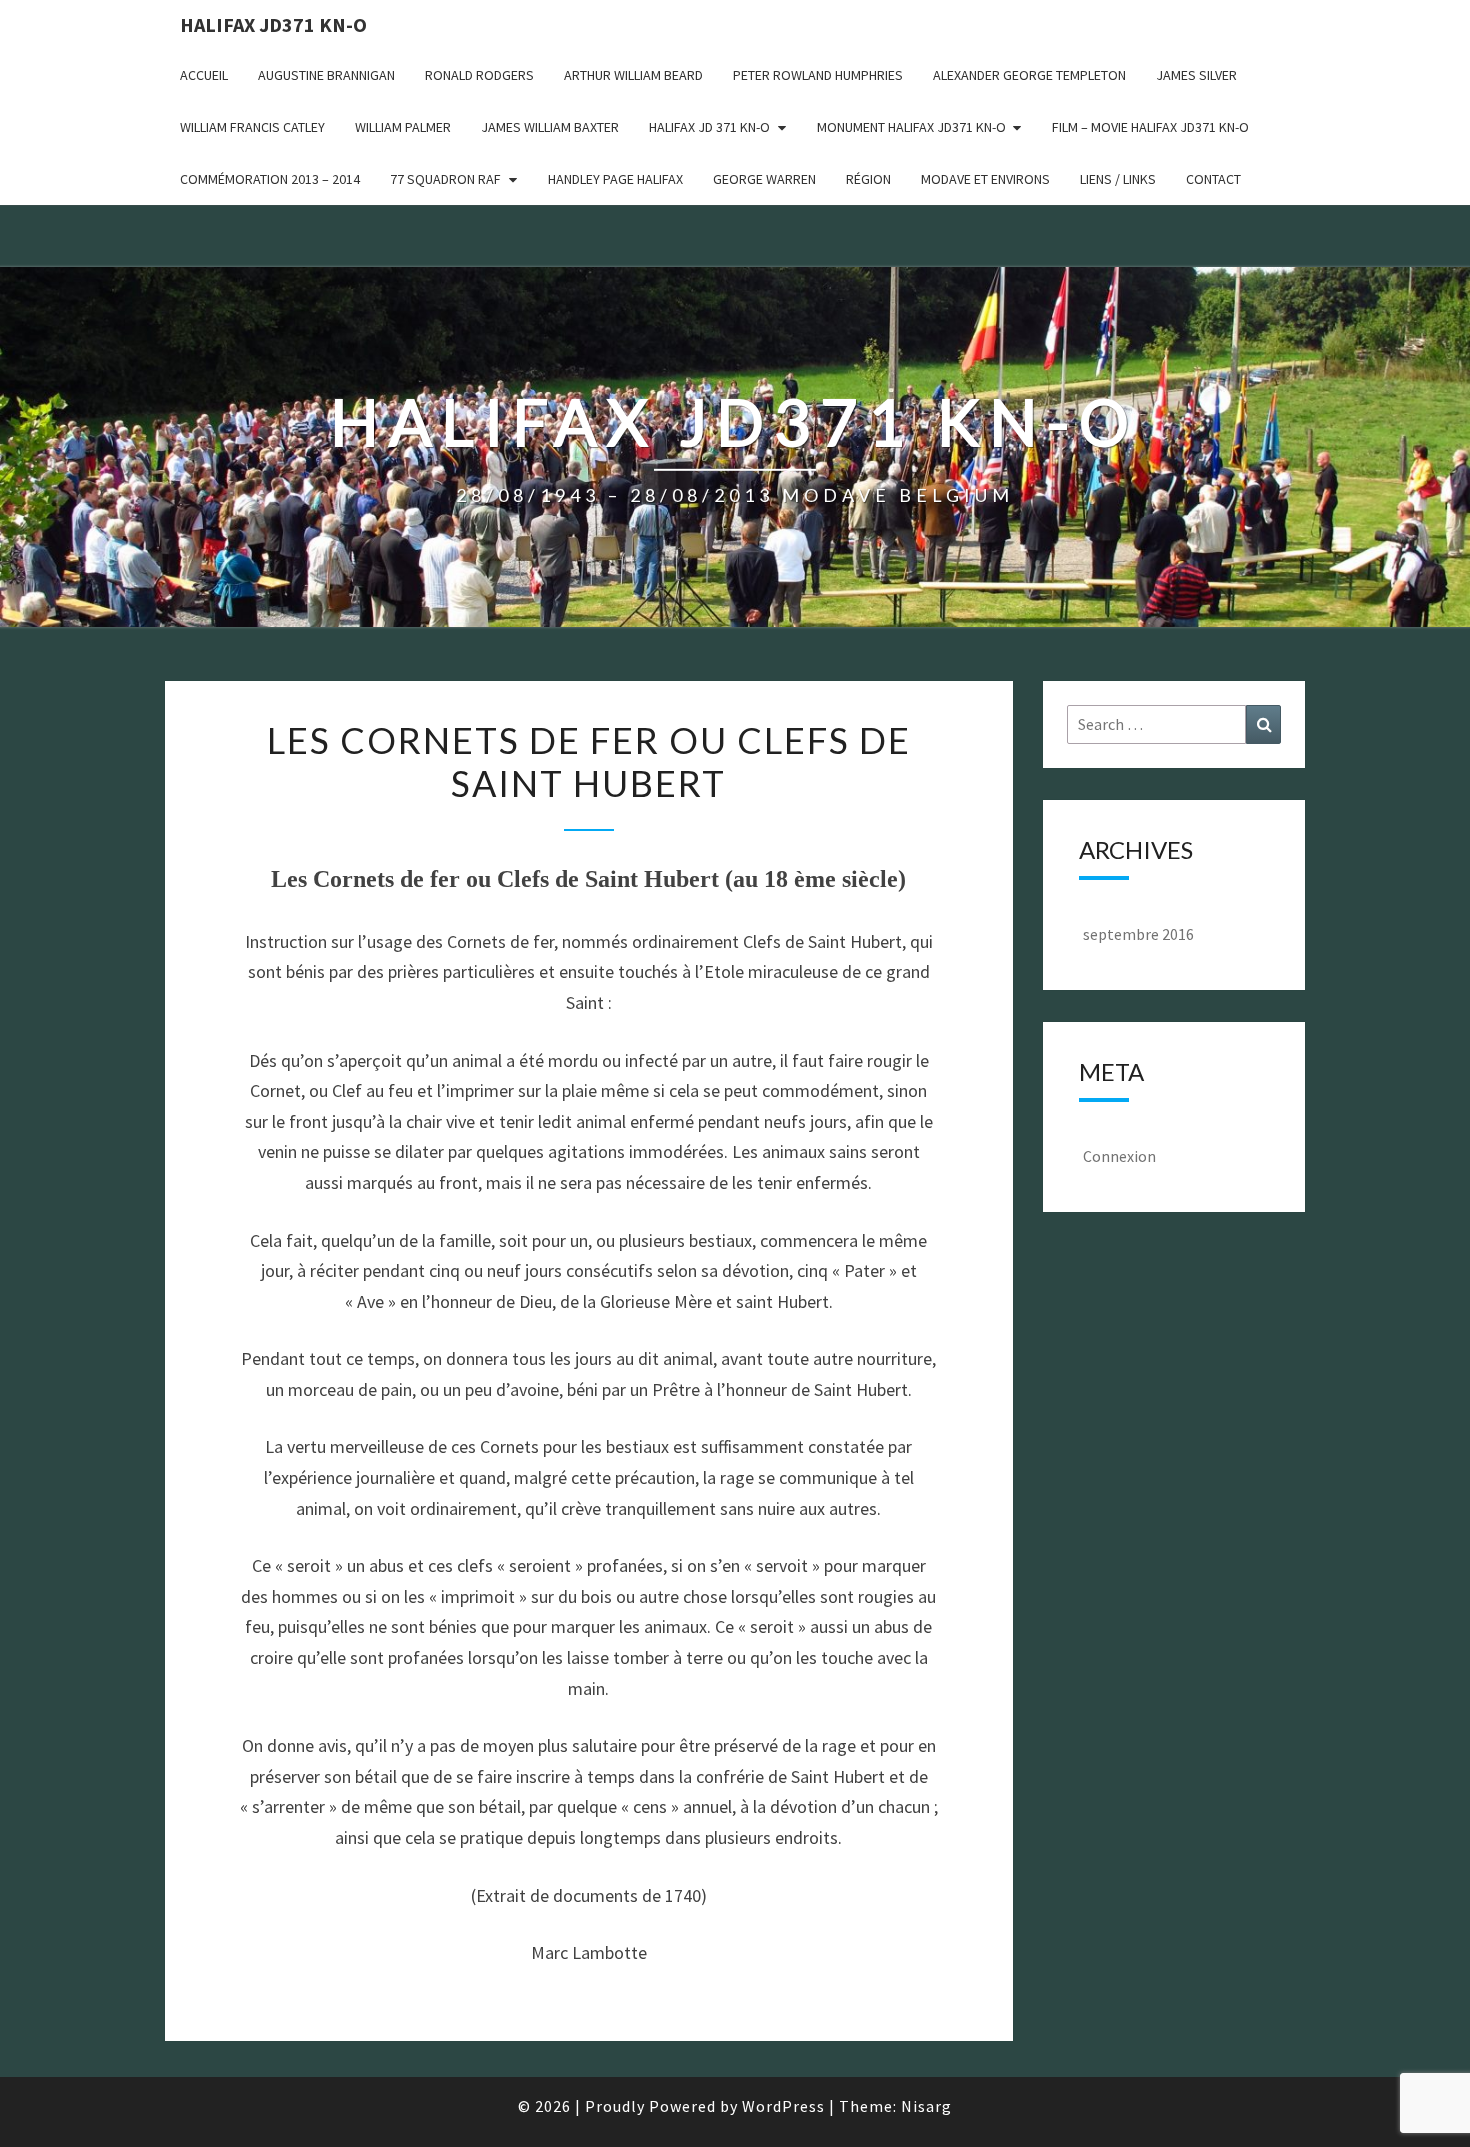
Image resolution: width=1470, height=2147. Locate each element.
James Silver (1196, 75)
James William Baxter (550, 127)
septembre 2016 (1138, 934)
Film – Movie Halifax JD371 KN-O (1150, 127)
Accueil (204, 75)
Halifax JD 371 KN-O (709, 127)
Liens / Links (1118, 179)
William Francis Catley (252, 127)
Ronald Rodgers (479, 75)
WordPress (783, 2106)
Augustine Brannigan (326, 75)
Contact (1213, 179)
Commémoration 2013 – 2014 (270, 179)
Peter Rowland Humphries (818, 75)
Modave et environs (985, 179)
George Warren (764, 179)
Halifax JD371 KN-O (273, 24)
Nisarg (926, 2106)
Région (868, 179)
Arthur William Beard (633, 75)
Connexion (1119, 1156)
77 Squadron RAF (445, 179)
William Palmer (403, 127)
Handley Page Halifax (615, 179)
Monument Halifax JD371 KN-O (911, 127)
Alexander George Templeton (1029, 75)
